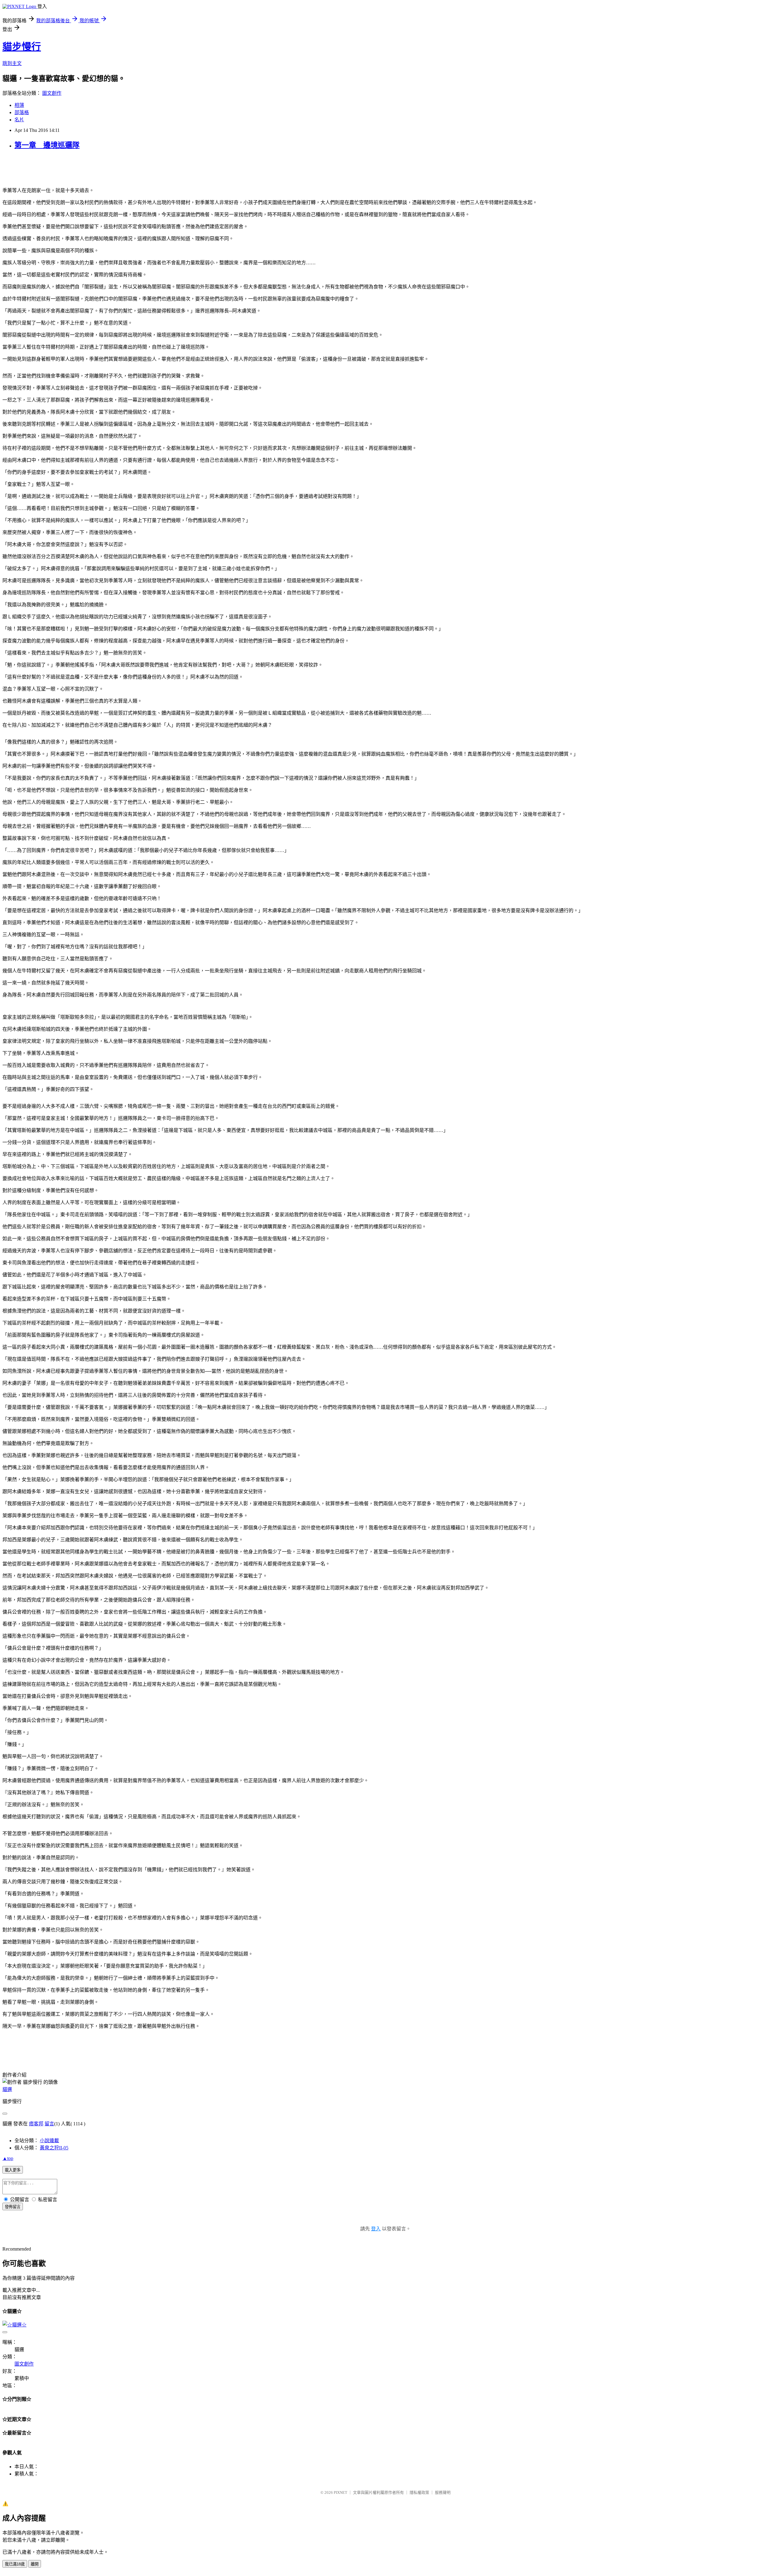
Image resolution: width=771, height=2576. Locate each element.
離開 (35, 2564)
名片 (19, 120)
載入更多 (13, 2170)
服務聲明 (443, 2492)
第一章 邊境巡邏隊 (47, 145)
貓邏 (7, 2089)
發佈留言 (13, 2207)
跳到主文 (12, 63)
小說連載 (49, 2141)
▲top (8, 2158)
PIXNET (340, 2492)
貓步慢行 (22, 47)
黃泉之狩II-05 (54, 2148)
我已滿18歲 (15, 2564)
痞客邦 (36, 2124)
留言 (49, 2124)
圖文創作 (52, 93)
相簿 (19, 105)
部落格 (22, 112)
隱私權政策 (419, 2492)
